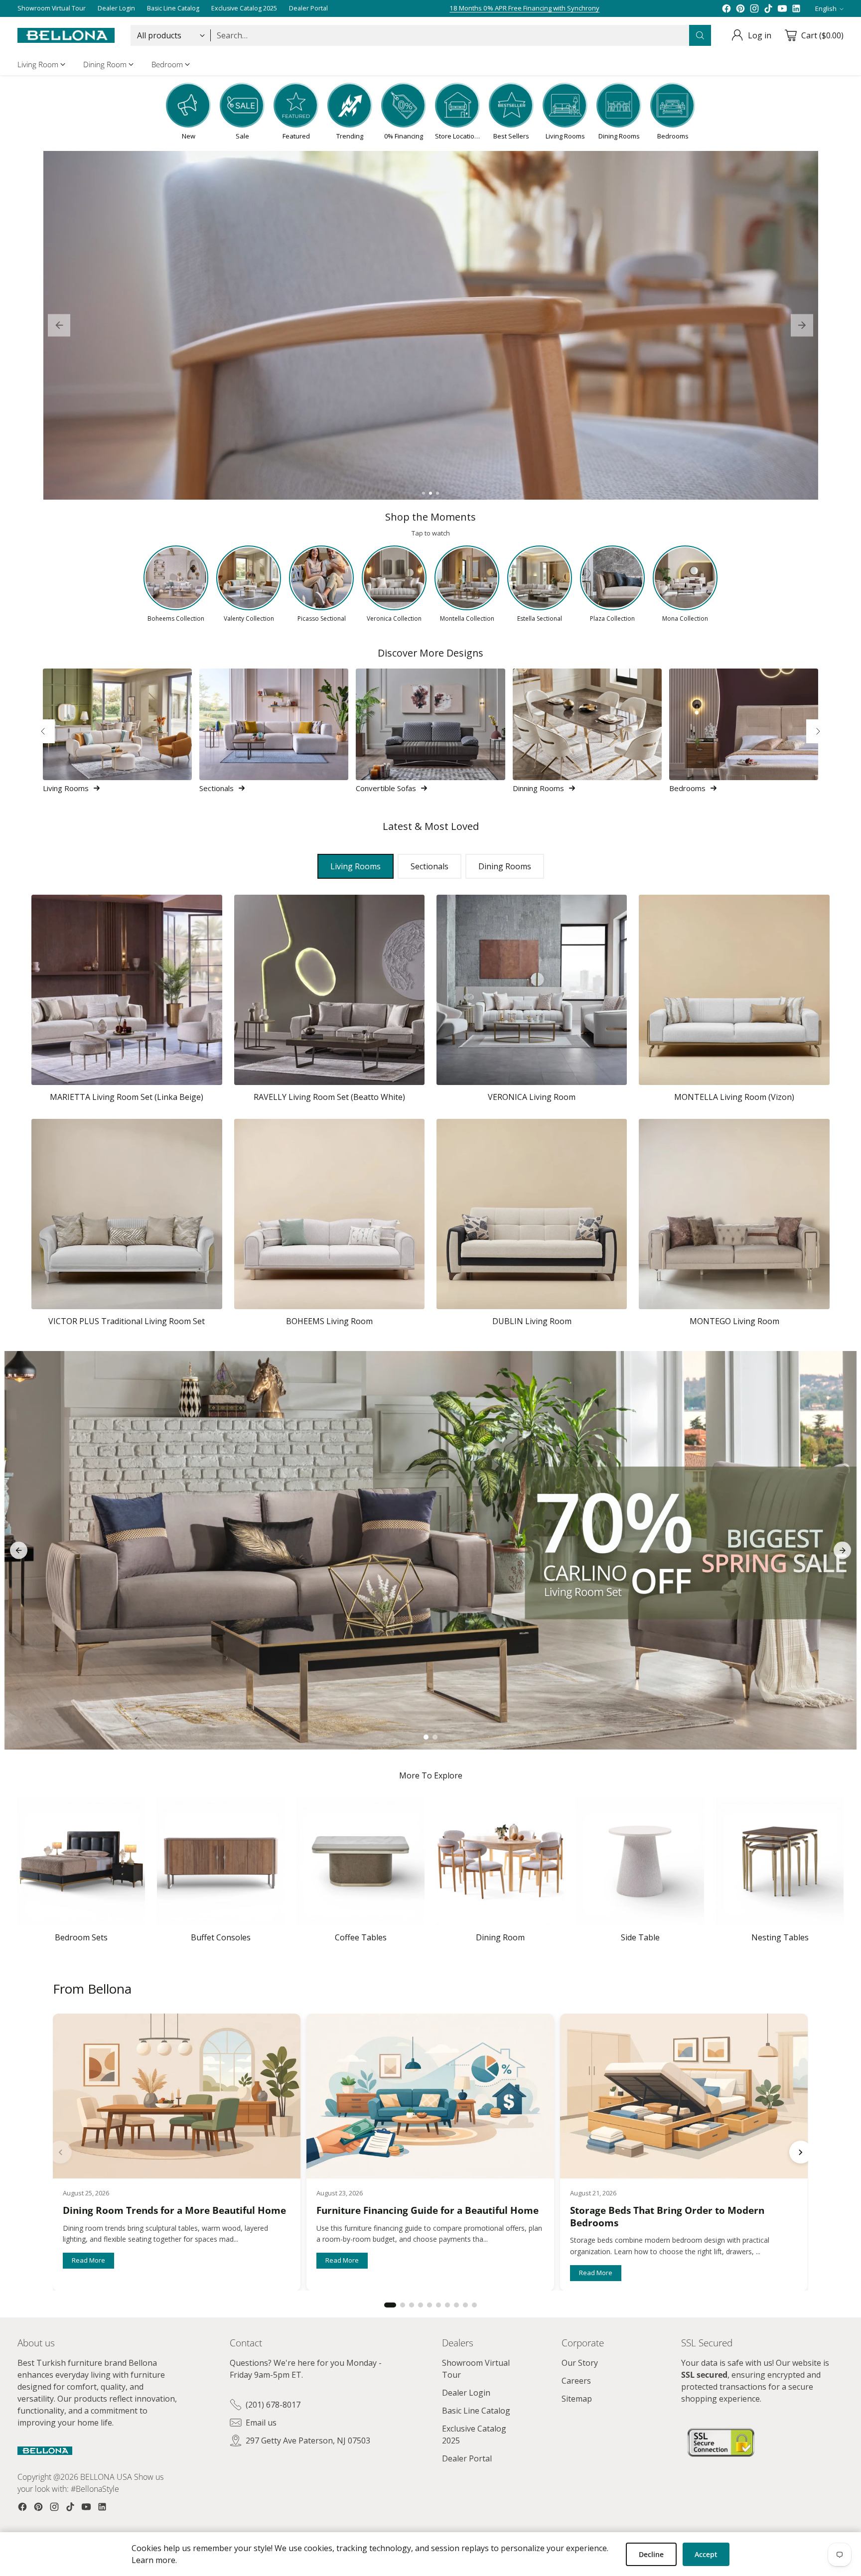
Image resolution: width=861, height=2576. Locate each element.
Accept (706, 2554)
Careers (576, 2381)
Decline (651, 2554)
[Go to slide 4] (421, 2305)
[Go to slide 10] (474, 2305)
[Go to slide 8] (456, 2305)
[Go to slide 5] (430, 2305)
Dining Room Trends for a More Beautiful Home (174, 2210)
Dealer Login (466, 2393)
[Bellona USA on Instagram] (754, 8)
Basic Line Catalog (476, 2411)
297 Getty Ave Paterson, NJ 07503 (308, 2440)
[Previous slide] (59, 326)
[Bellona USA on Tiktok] (768, 8)
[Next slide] (802, 326)
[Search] (700, 35)
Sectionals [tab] (430, 866)
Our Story (580, 2363)
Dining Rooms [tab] (505, 866)
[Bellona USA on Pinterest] (740, 8)
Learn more (153, 2560)
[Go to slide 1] (424, 493)
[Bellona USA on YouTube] (782, 8)
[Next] (818, 731)
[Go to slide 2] (430, 493)
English (826, 8)
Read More (88, 2260)
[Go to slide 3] (437, 493)
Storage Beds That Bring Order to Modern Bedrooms (668, 2217)
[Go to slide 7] (447, 2305)
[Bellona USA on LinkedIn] (796, 8)
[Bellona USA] (66, 36)
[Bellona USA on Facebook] (726, 8)
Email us (261, 2423)
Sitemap (577, 2399)
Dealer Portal (467, 2458)
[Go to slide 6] (438, 2305)
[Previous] (43, 731)
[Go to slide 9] (465, 2305)
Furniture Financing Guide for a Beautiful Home (428, 2210)
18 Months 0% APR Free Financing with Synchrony (524, 7)
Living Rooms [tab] (356, 866)
